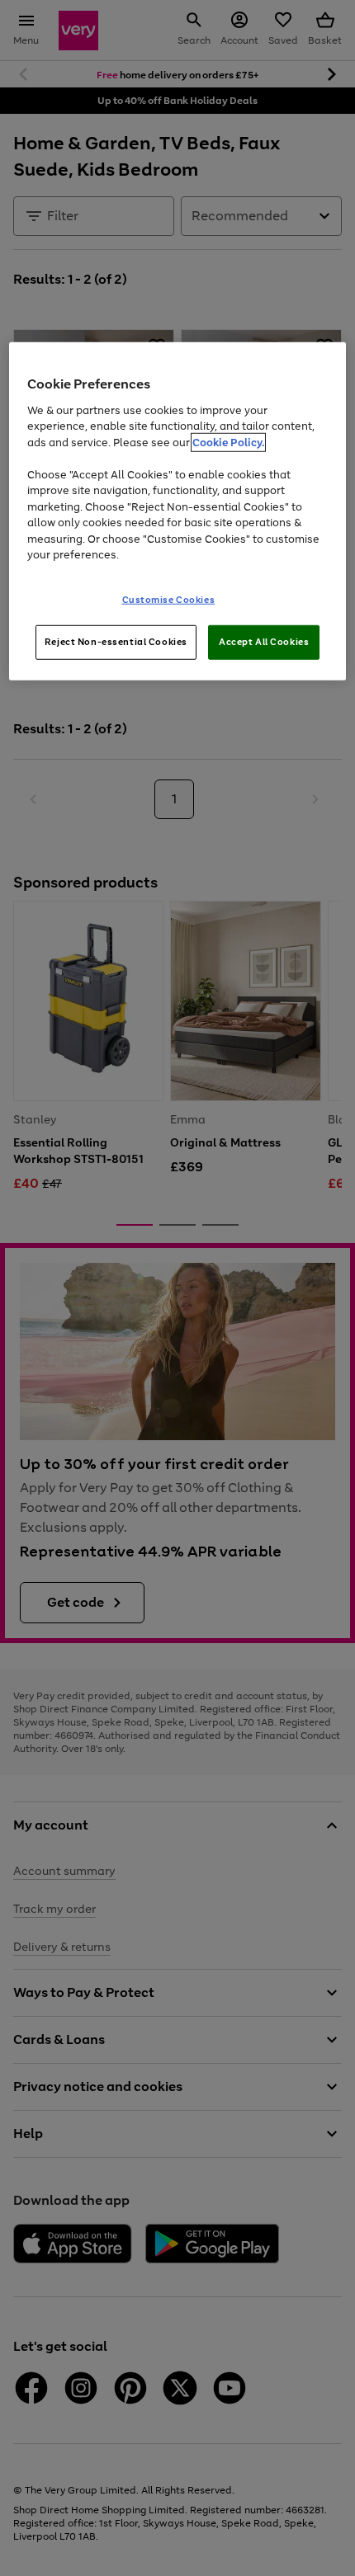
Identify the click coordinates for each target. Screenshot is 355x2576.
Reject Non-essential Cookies (116, 642)
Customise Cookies (169, 600)
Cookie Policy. (228, 443)
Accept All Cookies (264, 642)
